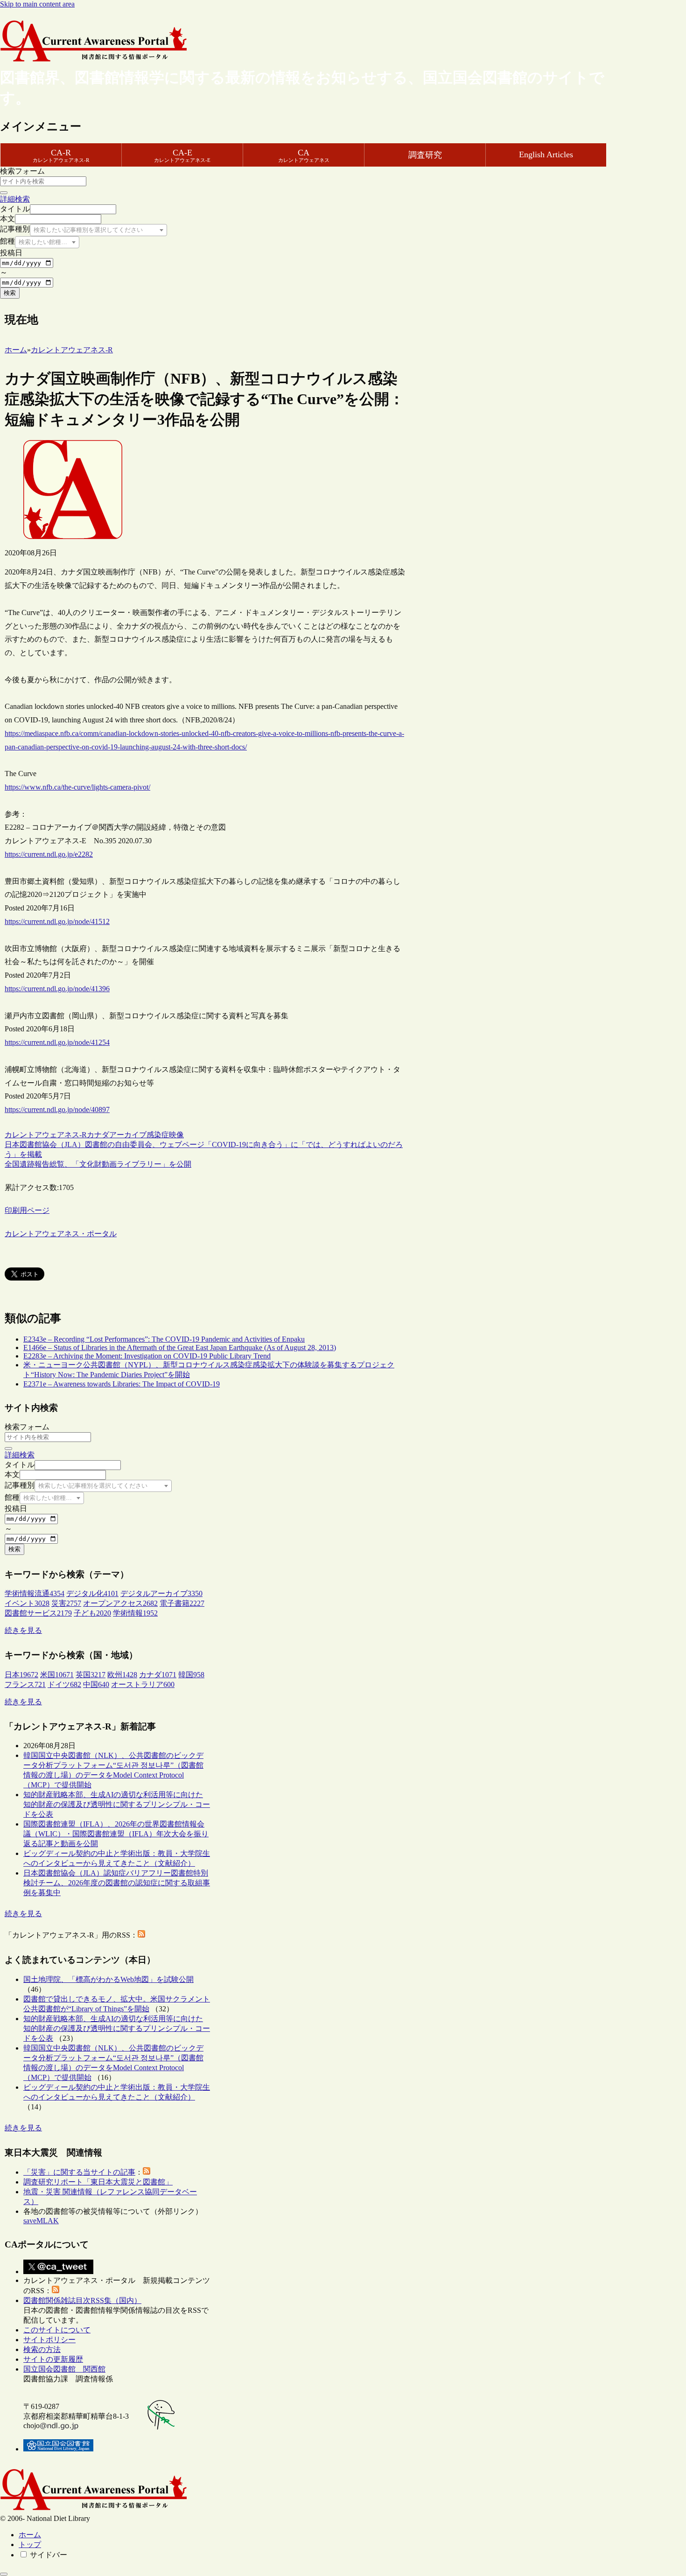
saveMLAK (41, 2221)
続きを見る (23, 1630)
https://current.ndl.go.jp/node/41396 (57, 989)
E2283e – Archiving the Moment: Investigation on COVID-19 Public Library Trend (147, 1356)
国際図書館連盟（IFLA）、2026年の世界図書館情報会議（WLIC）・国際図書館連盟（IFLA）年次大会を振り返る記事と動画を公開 (116, 1834)
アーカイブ (128, 1135)
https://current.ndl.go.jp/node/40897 (57, 1109)
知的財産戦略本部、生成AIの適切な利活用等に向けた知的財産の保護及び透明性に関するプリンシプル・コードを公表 (117, 1804)
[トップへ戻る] (4, 2574)
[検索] (4, 193)
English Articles (546, 154)
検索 (10, 293)
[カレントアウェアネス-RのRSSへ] (141, 1935)
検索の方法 (42, 2349)
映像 (176, 1135)
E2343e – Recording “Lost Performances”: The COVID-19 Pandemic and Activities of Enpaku (164, 1339)
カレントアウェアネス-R (46, 1135)
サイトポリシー (49, 2340)
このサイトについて (57, 2330)
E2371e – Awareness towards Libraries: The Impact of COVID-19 (122, 1384)
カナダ (98, 1135)
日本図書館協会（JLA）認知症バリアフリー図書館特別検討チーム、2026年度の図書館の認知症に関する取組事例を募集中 (117, 1883)
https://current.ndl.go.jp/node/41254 (57, 1042)
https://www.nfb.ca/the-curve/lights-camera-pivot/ (77, 787)
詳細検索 (15, 199)
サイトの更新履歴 (53, 2359)
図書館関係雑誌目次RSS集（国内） (82, 2300)
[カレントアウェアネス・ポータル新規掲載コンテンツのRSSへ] (56, 2291)
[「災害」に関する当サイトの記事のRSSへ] (147, 2172)
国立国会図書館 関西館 (64, 2369)
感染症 (158, 1135)
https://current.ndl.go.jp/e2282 (49, 854)
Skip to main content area (37, 4)
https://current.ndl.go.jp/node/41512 (57, 921)
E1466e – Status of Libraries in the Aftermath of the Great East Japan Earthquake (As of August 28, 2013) (180, 1347)
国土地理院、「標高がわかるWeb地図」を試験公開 (108, 1979)
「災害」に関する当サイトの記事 (79, 2172)
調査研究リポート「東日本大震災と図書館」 (98, 2182)
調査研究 (425, 155)
